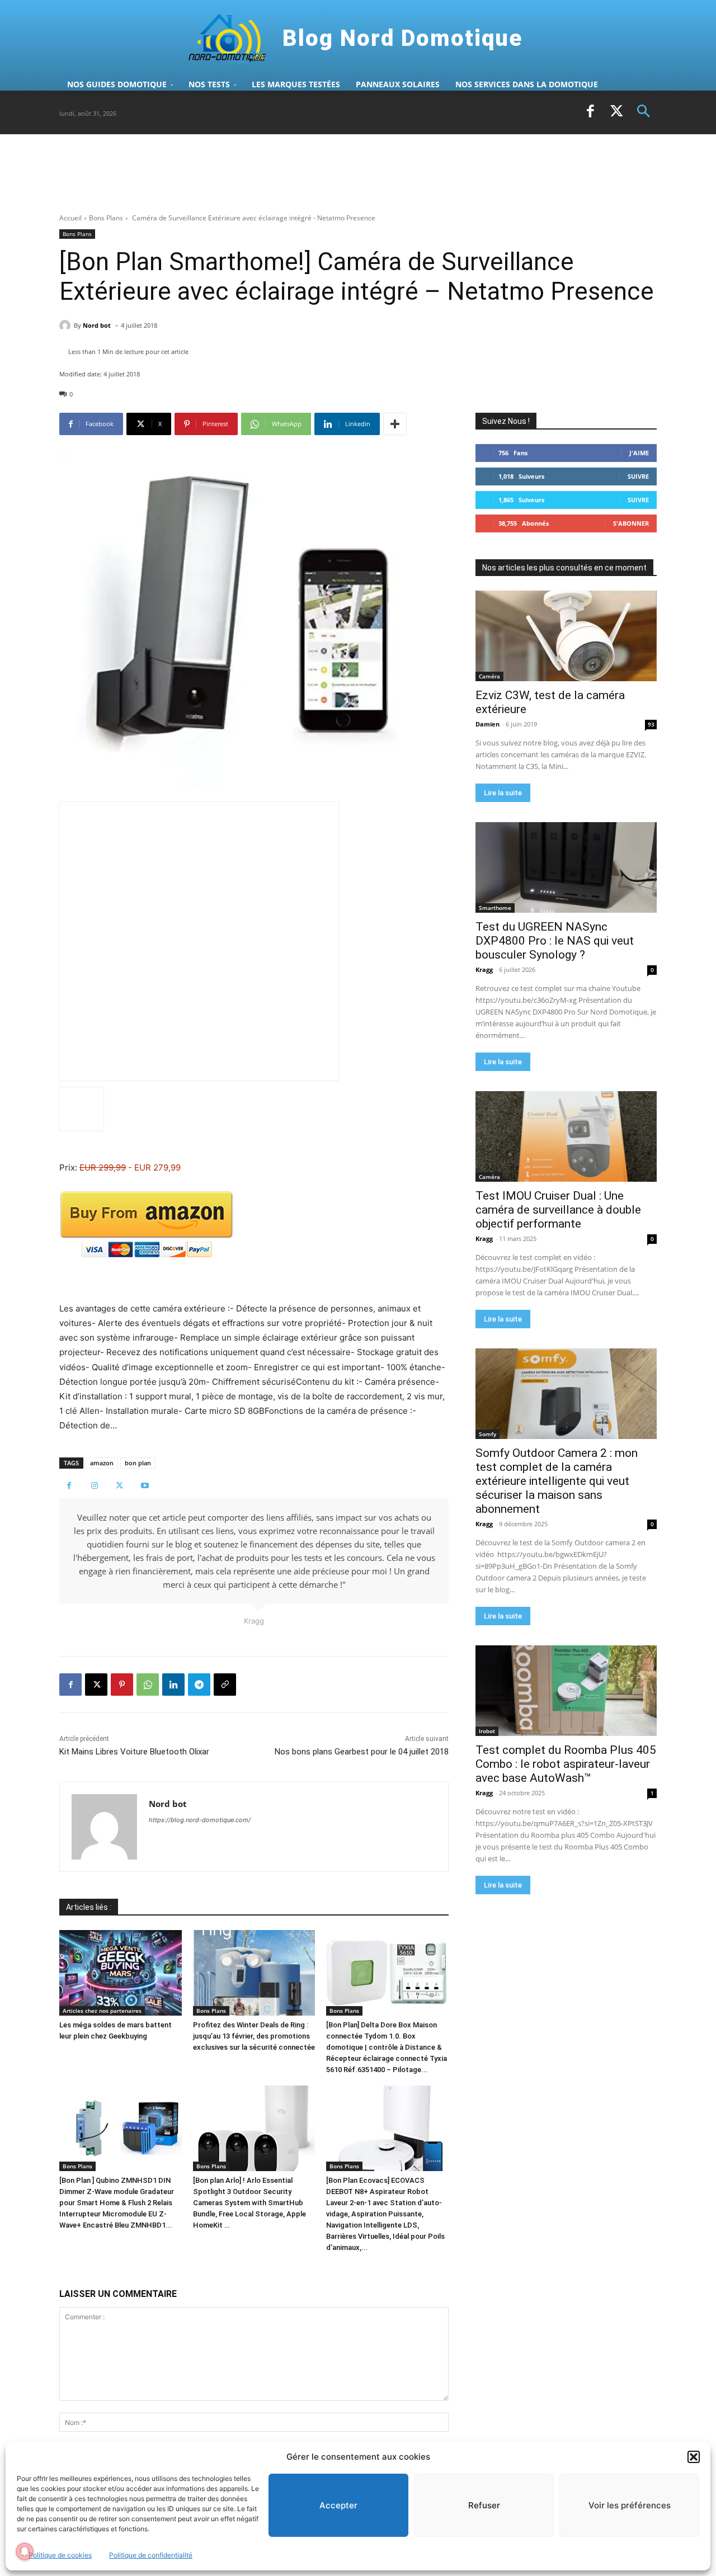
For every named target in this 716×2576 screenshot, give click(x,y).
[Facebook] (590, 112)
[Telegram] (199, 1685)
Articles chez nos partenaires (102, 2011)
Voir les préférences (630, 2505)
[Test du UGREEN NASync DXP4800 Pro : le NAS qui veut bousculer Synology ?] (566, 867)
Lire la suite (503, 793)
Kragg (484, 969)
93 (651, 724)
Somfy (487, 1434)
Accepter (338, 2505)
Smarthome (495, 908)
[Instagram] (94, 1486)
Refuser (484, 2505)
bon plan (138, 1463)
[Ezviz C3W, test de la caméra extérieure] (566, 636)
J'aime (639, 453)
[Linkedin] (173, 1685)
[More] (395, 424)
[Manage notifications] (25, 2551)
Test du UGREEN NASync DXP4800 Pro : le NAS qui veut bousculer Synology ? (555, 941)
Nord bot (97, 325)
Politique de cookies (60, 2555)
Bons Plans (106, 218)
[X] (617, 112)
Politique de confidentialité (151, 2555)
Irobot (487, 1731)
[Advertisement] (263, 173)
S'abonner (631, 523)
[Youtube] (145, 1486)
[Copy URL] (225, 1685)
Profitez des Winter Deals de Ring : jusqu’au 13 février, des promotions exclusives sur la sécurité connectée (254, 2036)
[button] (694, 2457)
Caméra (489, 676)
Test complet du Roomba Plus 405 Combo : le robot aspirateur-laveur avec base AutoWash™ (566, 1764)
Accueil (70, 218)
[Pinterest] (122, 1685)
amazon (102, 1463)
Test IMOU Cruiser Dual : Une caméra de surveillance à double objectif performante (558, 1210)
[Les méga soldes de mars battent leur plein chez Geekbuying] (121, 1973)
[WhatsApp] (148, 1685)
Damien (487, 724)
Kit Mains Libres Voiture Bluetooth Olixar (134, 1752)
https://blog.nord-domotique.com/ (200, 1820)
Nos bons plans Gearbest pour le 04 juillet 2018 (362, 1752)
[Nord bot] (67, 325)
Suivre (638, 476)
